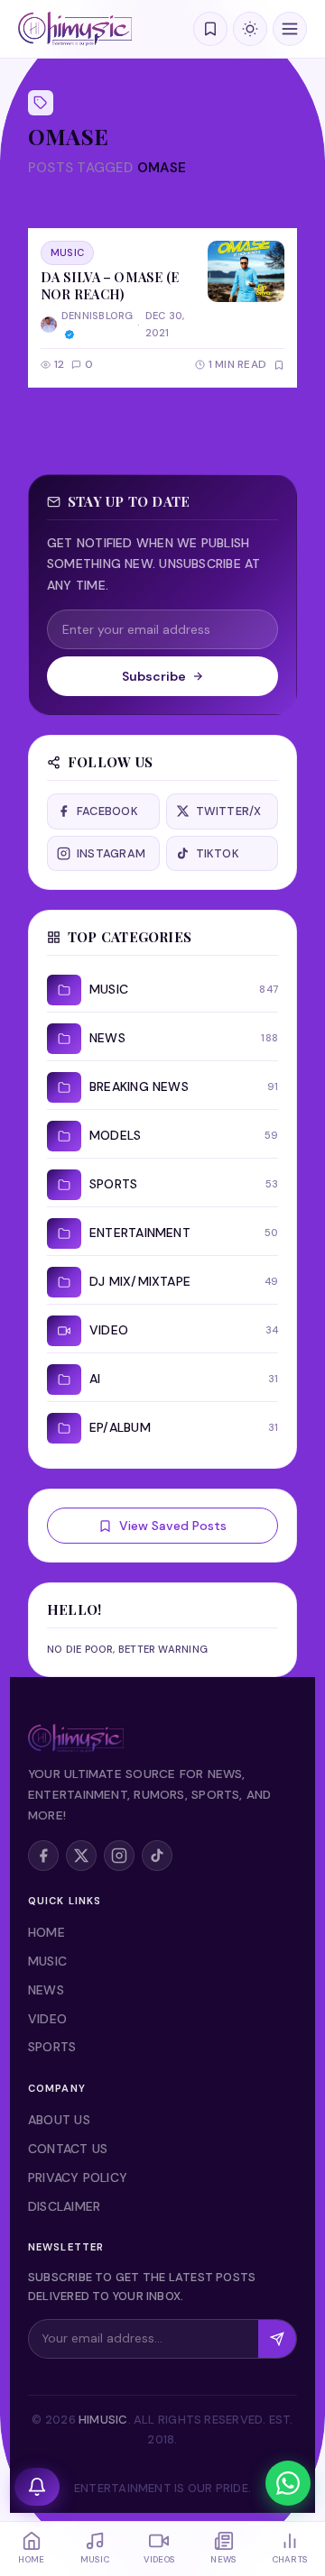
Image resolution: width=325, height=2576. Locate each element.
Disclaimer (64, 2206)
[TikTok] (157, 1856)
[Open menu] (290, 29)
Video (47, 2019)
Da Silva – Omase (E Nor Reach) (110, 285)
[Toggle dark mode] (250, 29)
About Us (59, 2120)
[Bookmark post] (279, 365)
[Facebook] (43, 1856)
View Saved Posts (173, 1526)
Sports (52, 2047)
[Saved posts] (210, 29)
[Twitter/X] (81, 1856)
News (46, 1990)
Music (67, 252)
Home (46, 1932)
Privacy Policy (78, 2177)
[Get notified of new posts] (37, 2487)
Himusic (103, 2420)
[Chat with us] (288, 2483)
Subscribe (154, 676)
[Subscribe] (277, 2339)
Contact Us (68, 2149)
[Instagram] (119, 1856)
